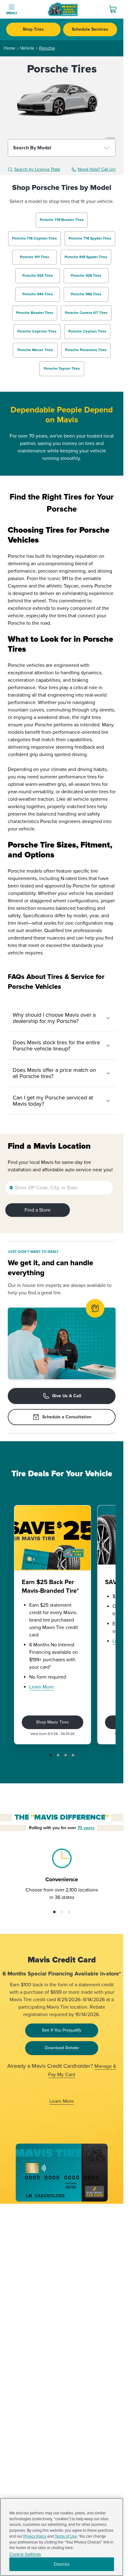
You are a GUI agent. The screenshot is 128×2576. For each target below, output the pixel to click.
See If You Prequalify (62, 2030)
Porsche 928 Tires (86, 276)
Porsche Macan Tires (35, 350)
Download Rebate (62, 2048)
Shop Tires (33, 29)
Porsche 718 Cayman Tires (34, 238)
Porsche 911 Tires (34, 257)
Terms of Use (66, 2536)
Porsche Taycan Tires (62, 369)
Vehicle (27, 48)
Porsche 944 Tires (38, 294)
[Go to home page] (63, 9)
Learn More (41, 1687)
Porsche (47, 48)
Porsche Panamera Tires (86, 350)
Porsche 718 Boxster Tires (62, 220)
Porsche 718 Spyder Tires (90, 238)
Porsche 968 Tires (86, 294)
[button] (51, 1755)
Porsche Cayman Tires (87, 331)
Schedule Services (90, 29)
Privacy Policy (35, 2536)
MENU (12, 13)
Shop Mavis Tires (53, 1722)
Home (9, 48)
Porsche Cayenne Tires (37, 331)
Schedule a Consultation (67, 1417)
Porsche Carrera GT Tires (86, 313)
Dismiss (62, 2564)
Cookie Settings (25, 2554)
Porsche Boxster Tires (35, 313)
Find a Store (38, 1210)
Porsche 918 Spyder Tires (86, 257)
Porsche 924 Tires (38, 276)
